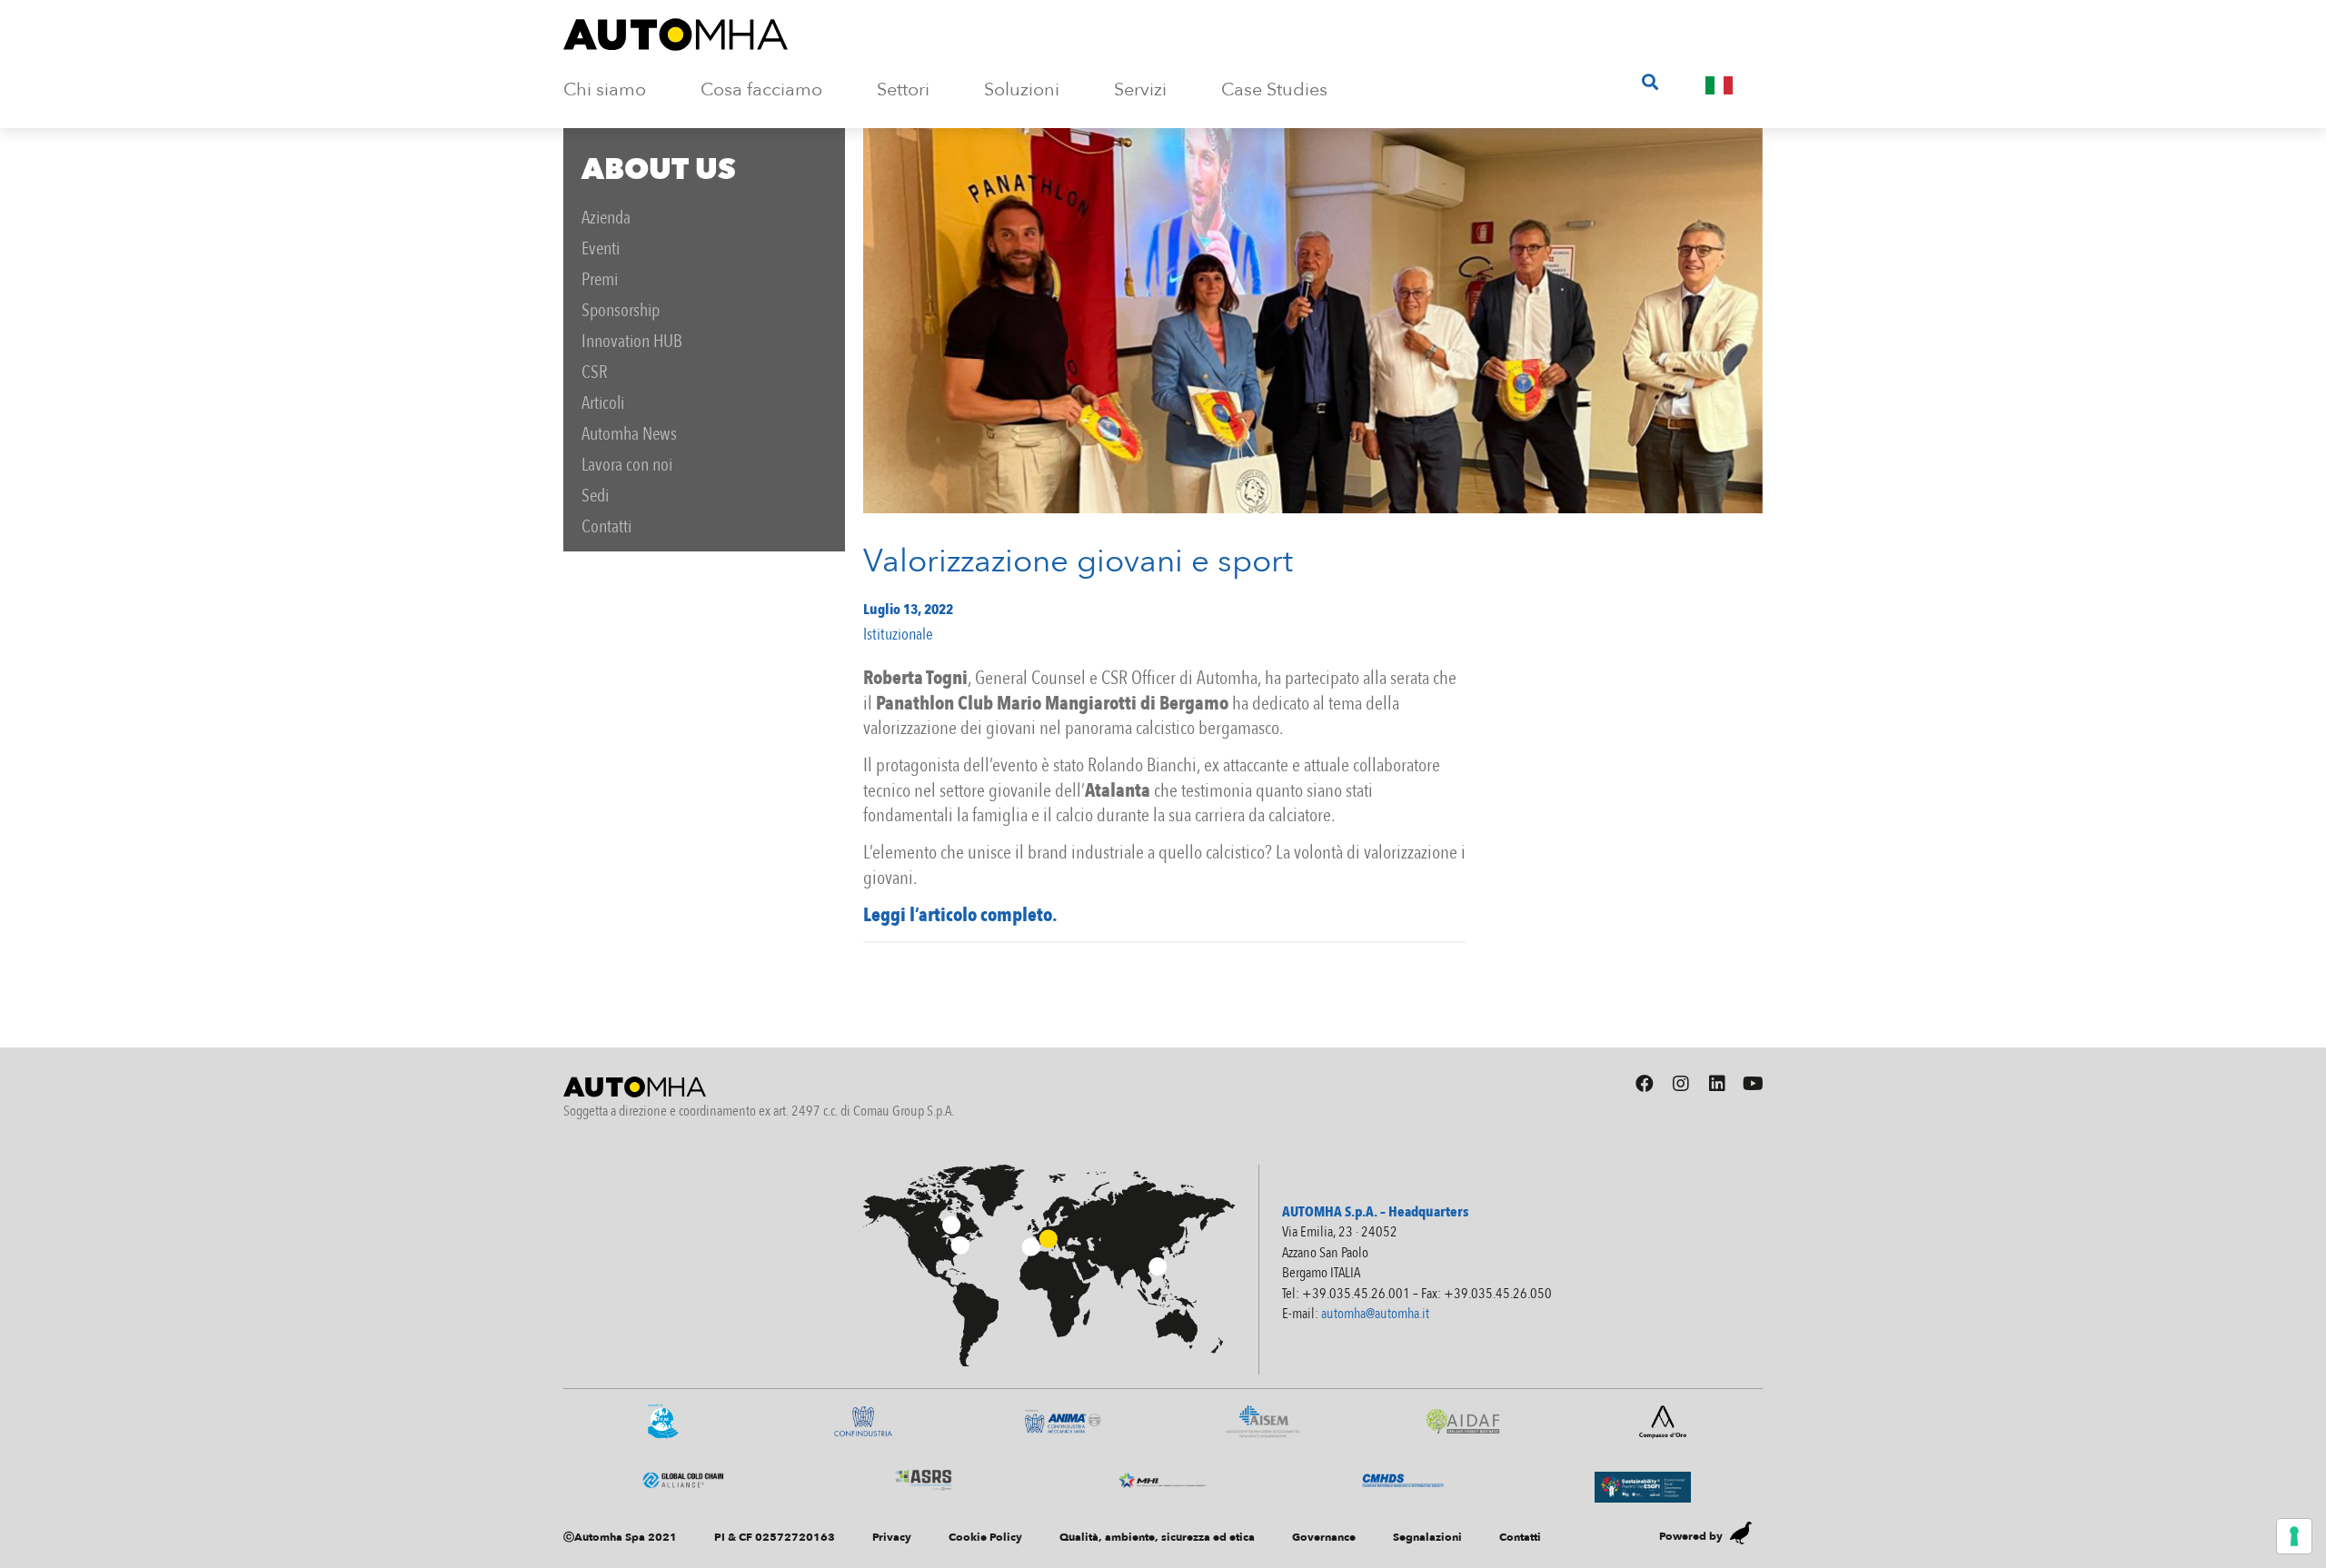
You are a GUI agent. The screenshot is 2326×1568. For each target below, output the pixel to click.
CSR (595, 372)
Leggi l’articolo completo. (960, 915)
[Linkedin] (1717, 1084)
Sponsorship (621, 310)
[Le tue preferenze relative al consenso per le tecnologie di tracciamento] (2294, 1536)
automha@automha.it (1375, 1314)
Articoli (603, 403)
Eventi (601, 248)
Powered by (1691, 1536)
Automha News (629, 434)
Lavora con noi (627, 465)
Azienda (606, 218)
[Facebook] (1645, 1084)
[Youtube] (1754, 1084)
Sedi (595, 496)
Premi (600, 279)
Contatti (606, 526)
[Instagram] (1681, 1084)
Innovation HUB (632, 341)
